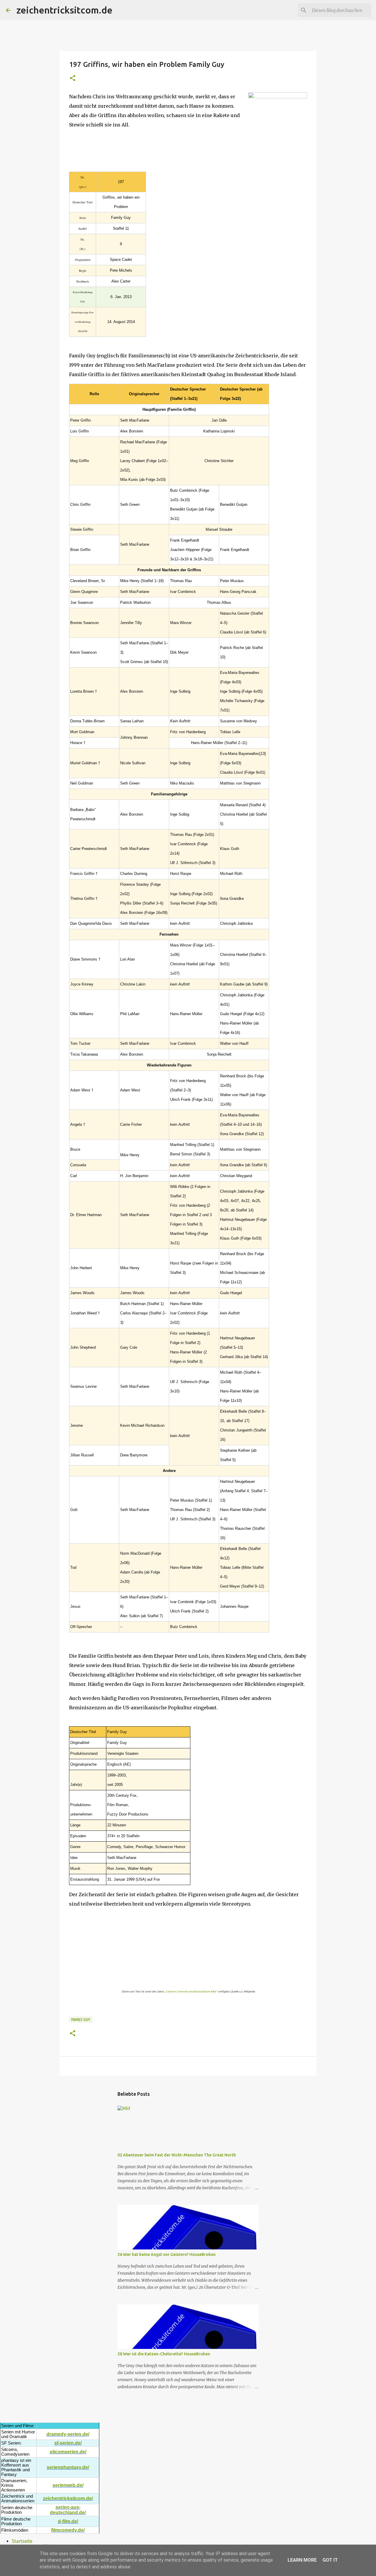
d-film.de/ (68, 2521)
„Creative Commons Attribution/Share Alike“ (191, 1992)
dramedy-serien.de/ (68, 2434)
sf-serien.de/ (68, 2443)
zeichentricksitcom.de (64, 10)
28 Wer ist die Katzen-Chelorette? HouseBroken (164, 2354)
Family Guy (81, 2020)
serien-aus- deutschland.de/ (68, 2510)
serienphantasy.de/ (68, 2467)
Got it (330, 2560)
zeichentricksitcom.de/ (68, 2498)
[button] (73, 78)
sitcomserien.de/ (68, 2452)
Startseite (22, 2541)
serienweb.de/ (68, 2485)
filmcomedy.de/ (68, 2530)
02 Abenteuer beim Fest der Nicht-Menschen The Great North (177, 2155)
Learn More (302, 2560)
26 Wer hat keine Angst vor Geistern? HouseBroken (167, 2254)
